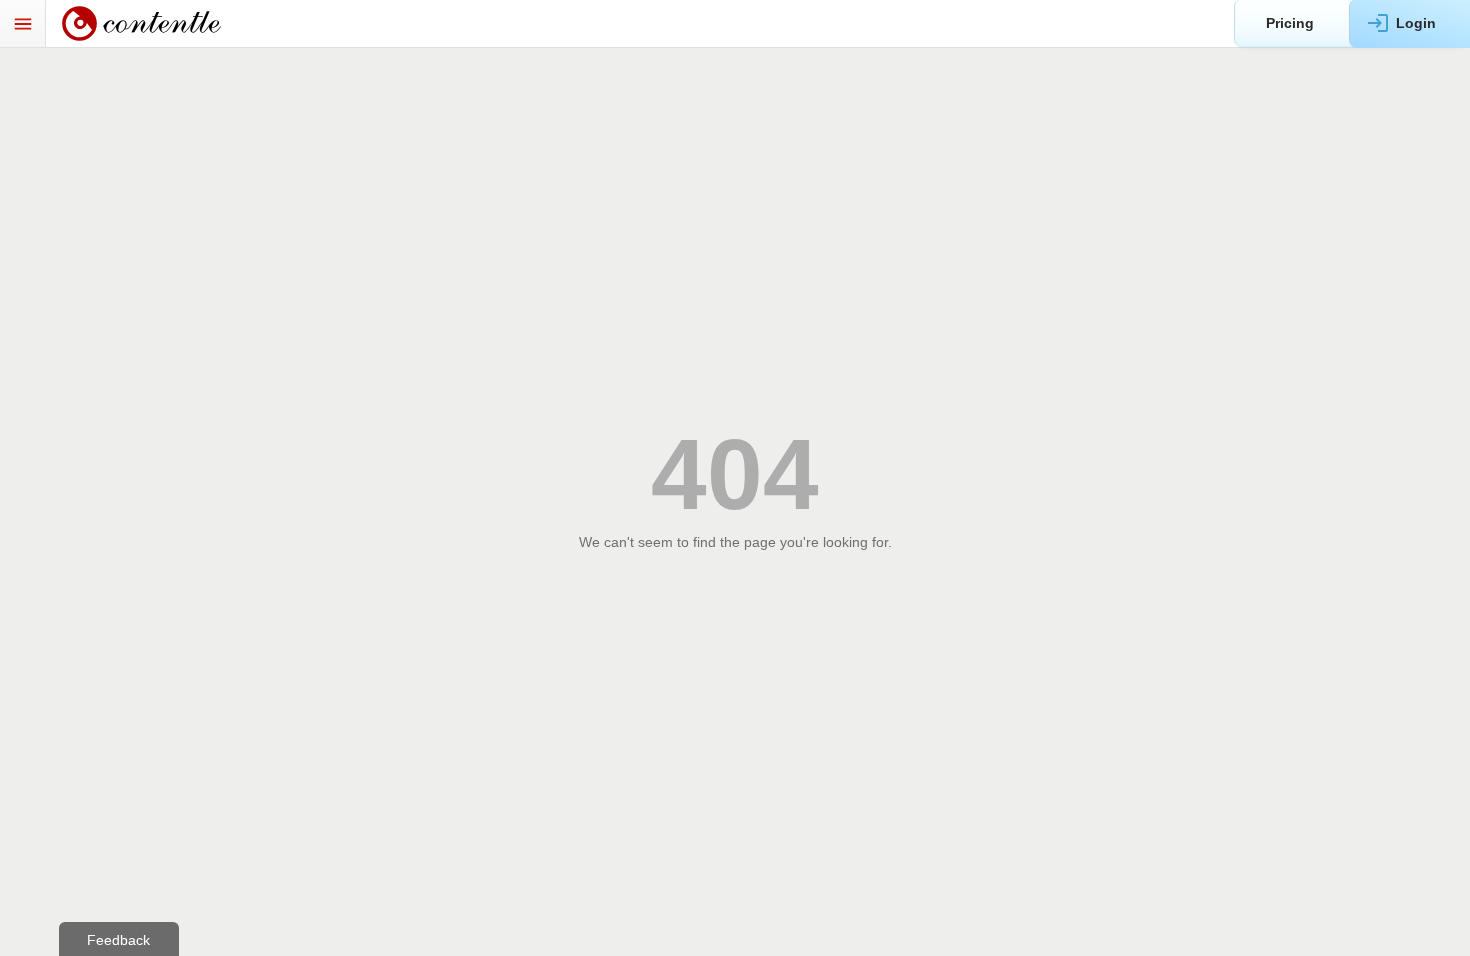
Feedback (118, 940)
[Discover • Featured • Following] (152, 23)
